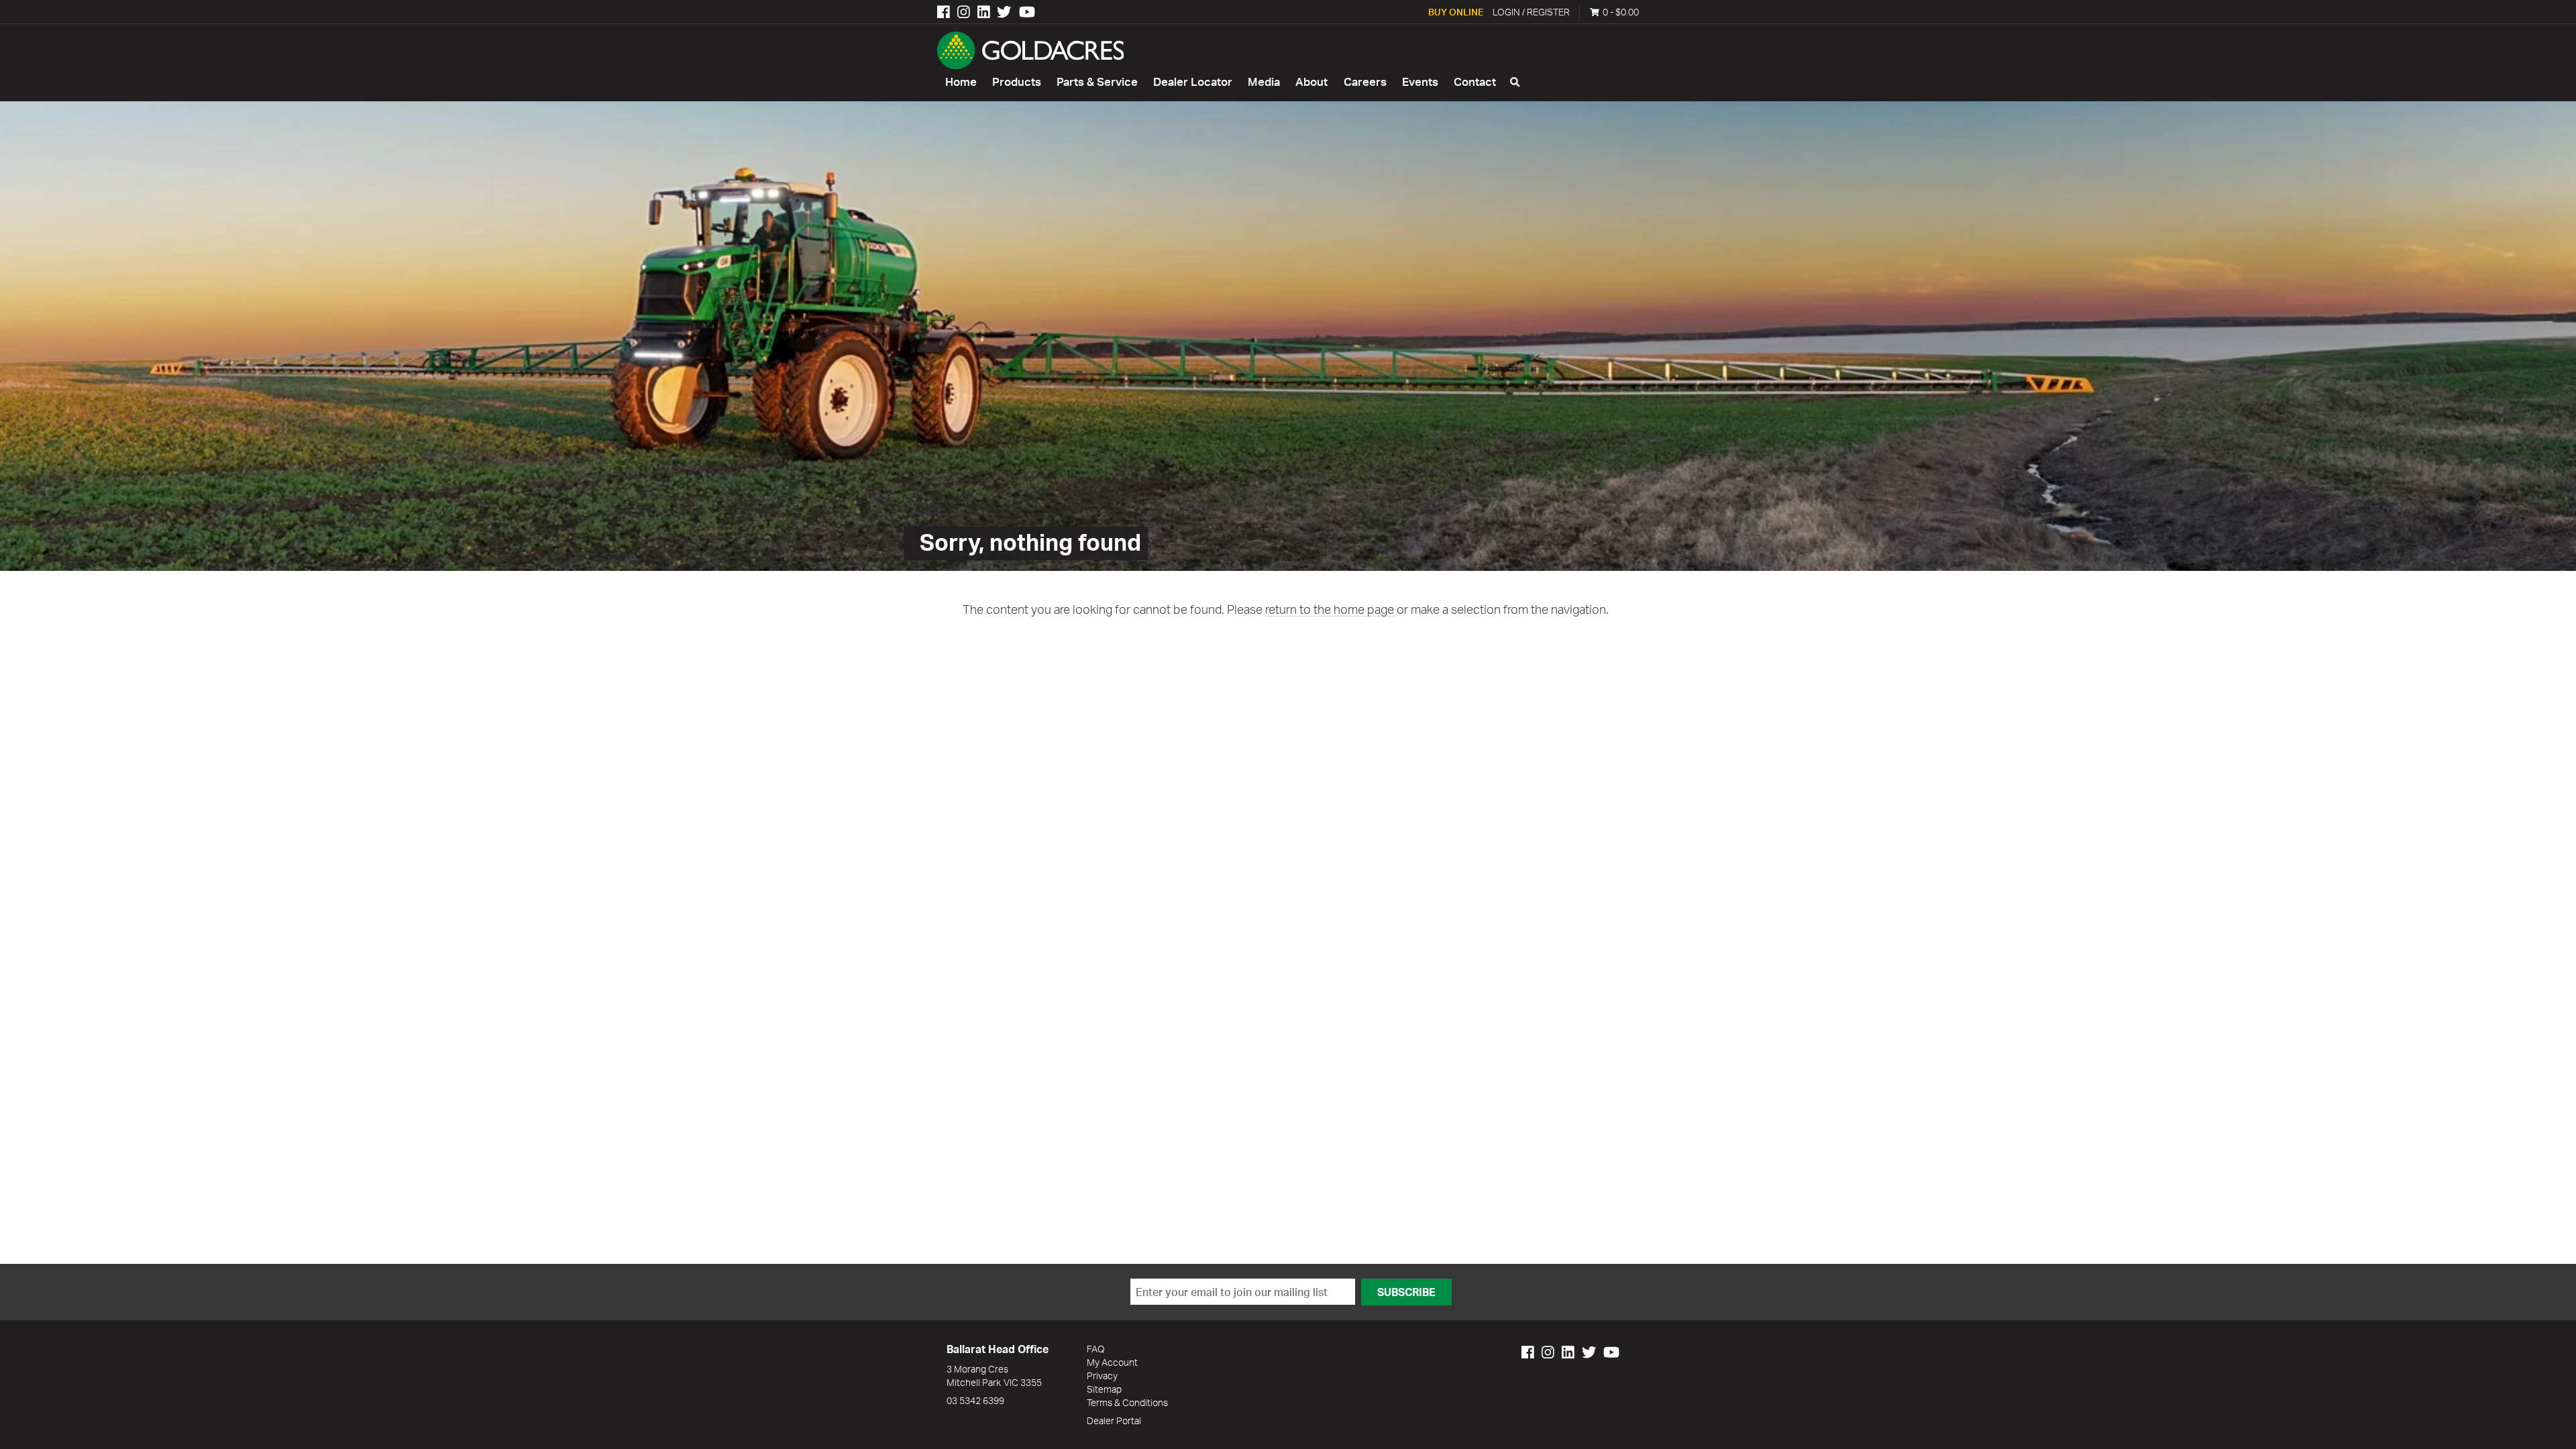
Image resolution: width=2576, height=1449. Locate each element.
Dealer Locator (1193, 82)
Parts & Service (1097, 82)
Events (1420, 82)
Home (961, 82)
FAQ (1096, 1349)
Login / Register (1531, 12)
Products (1017, 82)
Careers (1365, 82)
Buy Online (1456, 12)
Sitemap (1104, 1389)
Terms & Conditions (1127, 1402)
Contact (1475, 82)
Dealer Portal (1114, 1420)
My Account (1112, 1362)
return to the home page (1330, 609)
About (1311, 82)
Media (1264, 82)
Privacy (1102, 1376)
